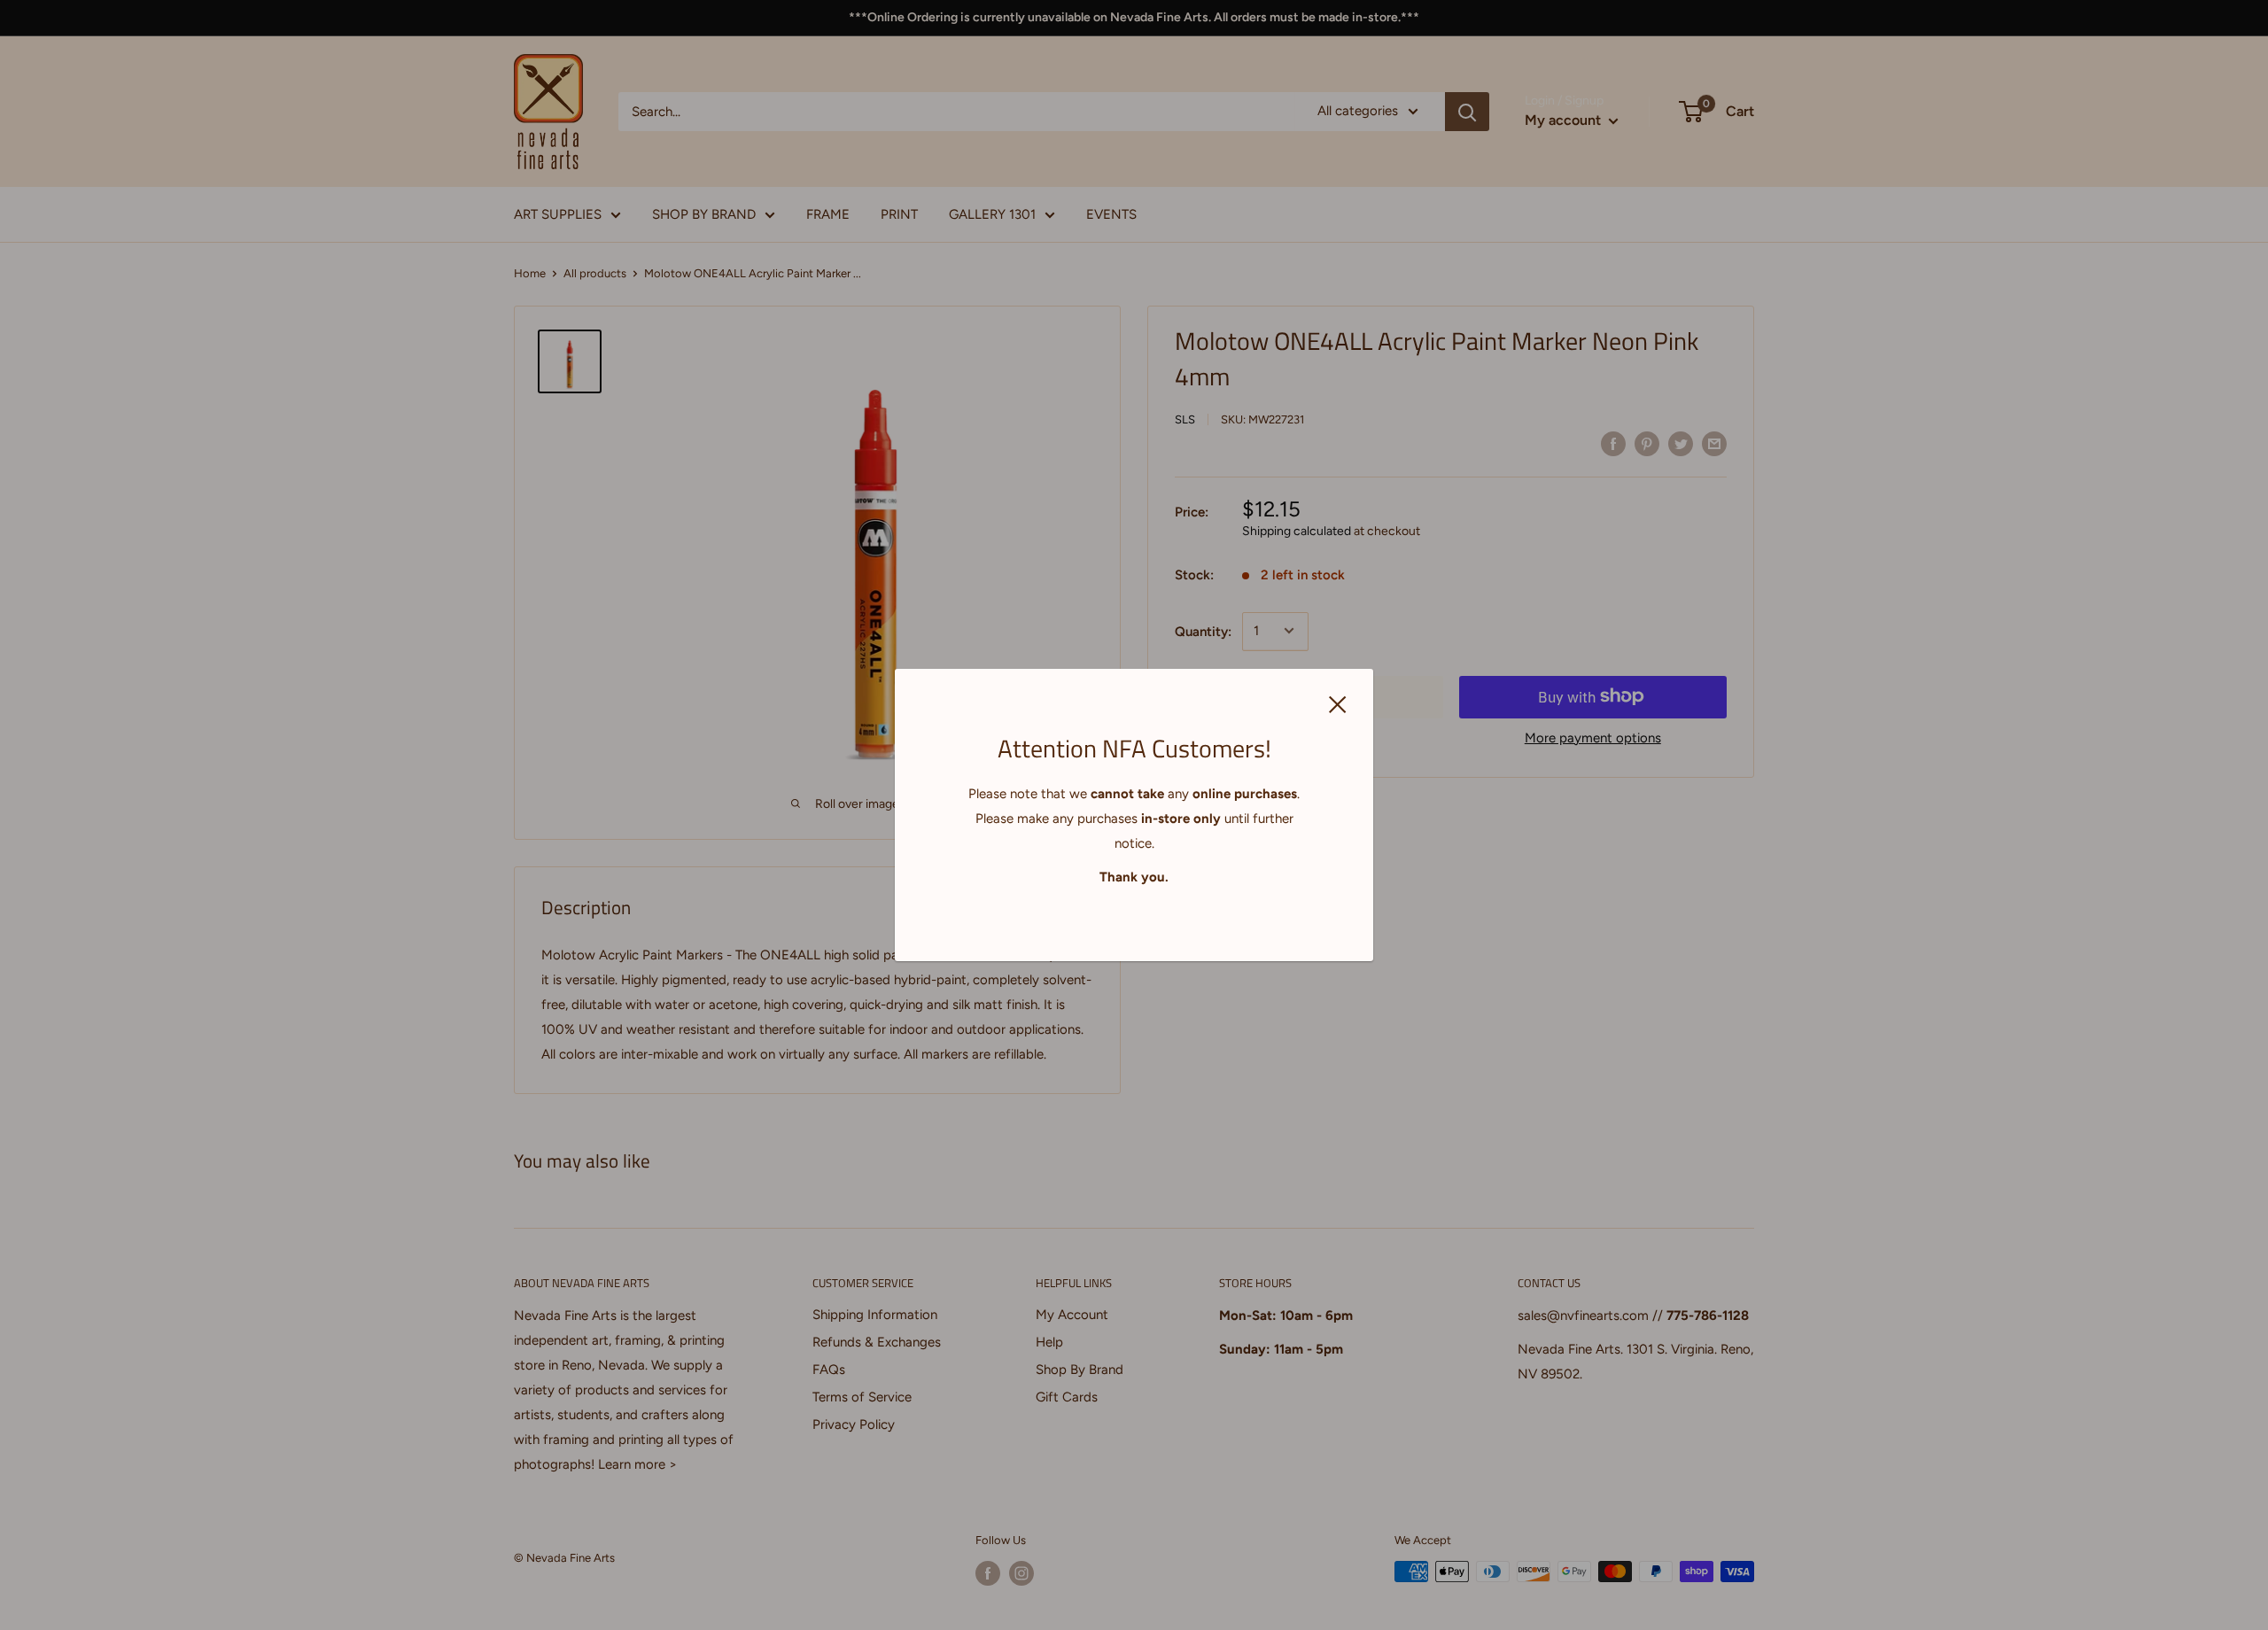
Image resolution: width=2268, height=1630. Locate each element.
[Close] (1338, 702)
